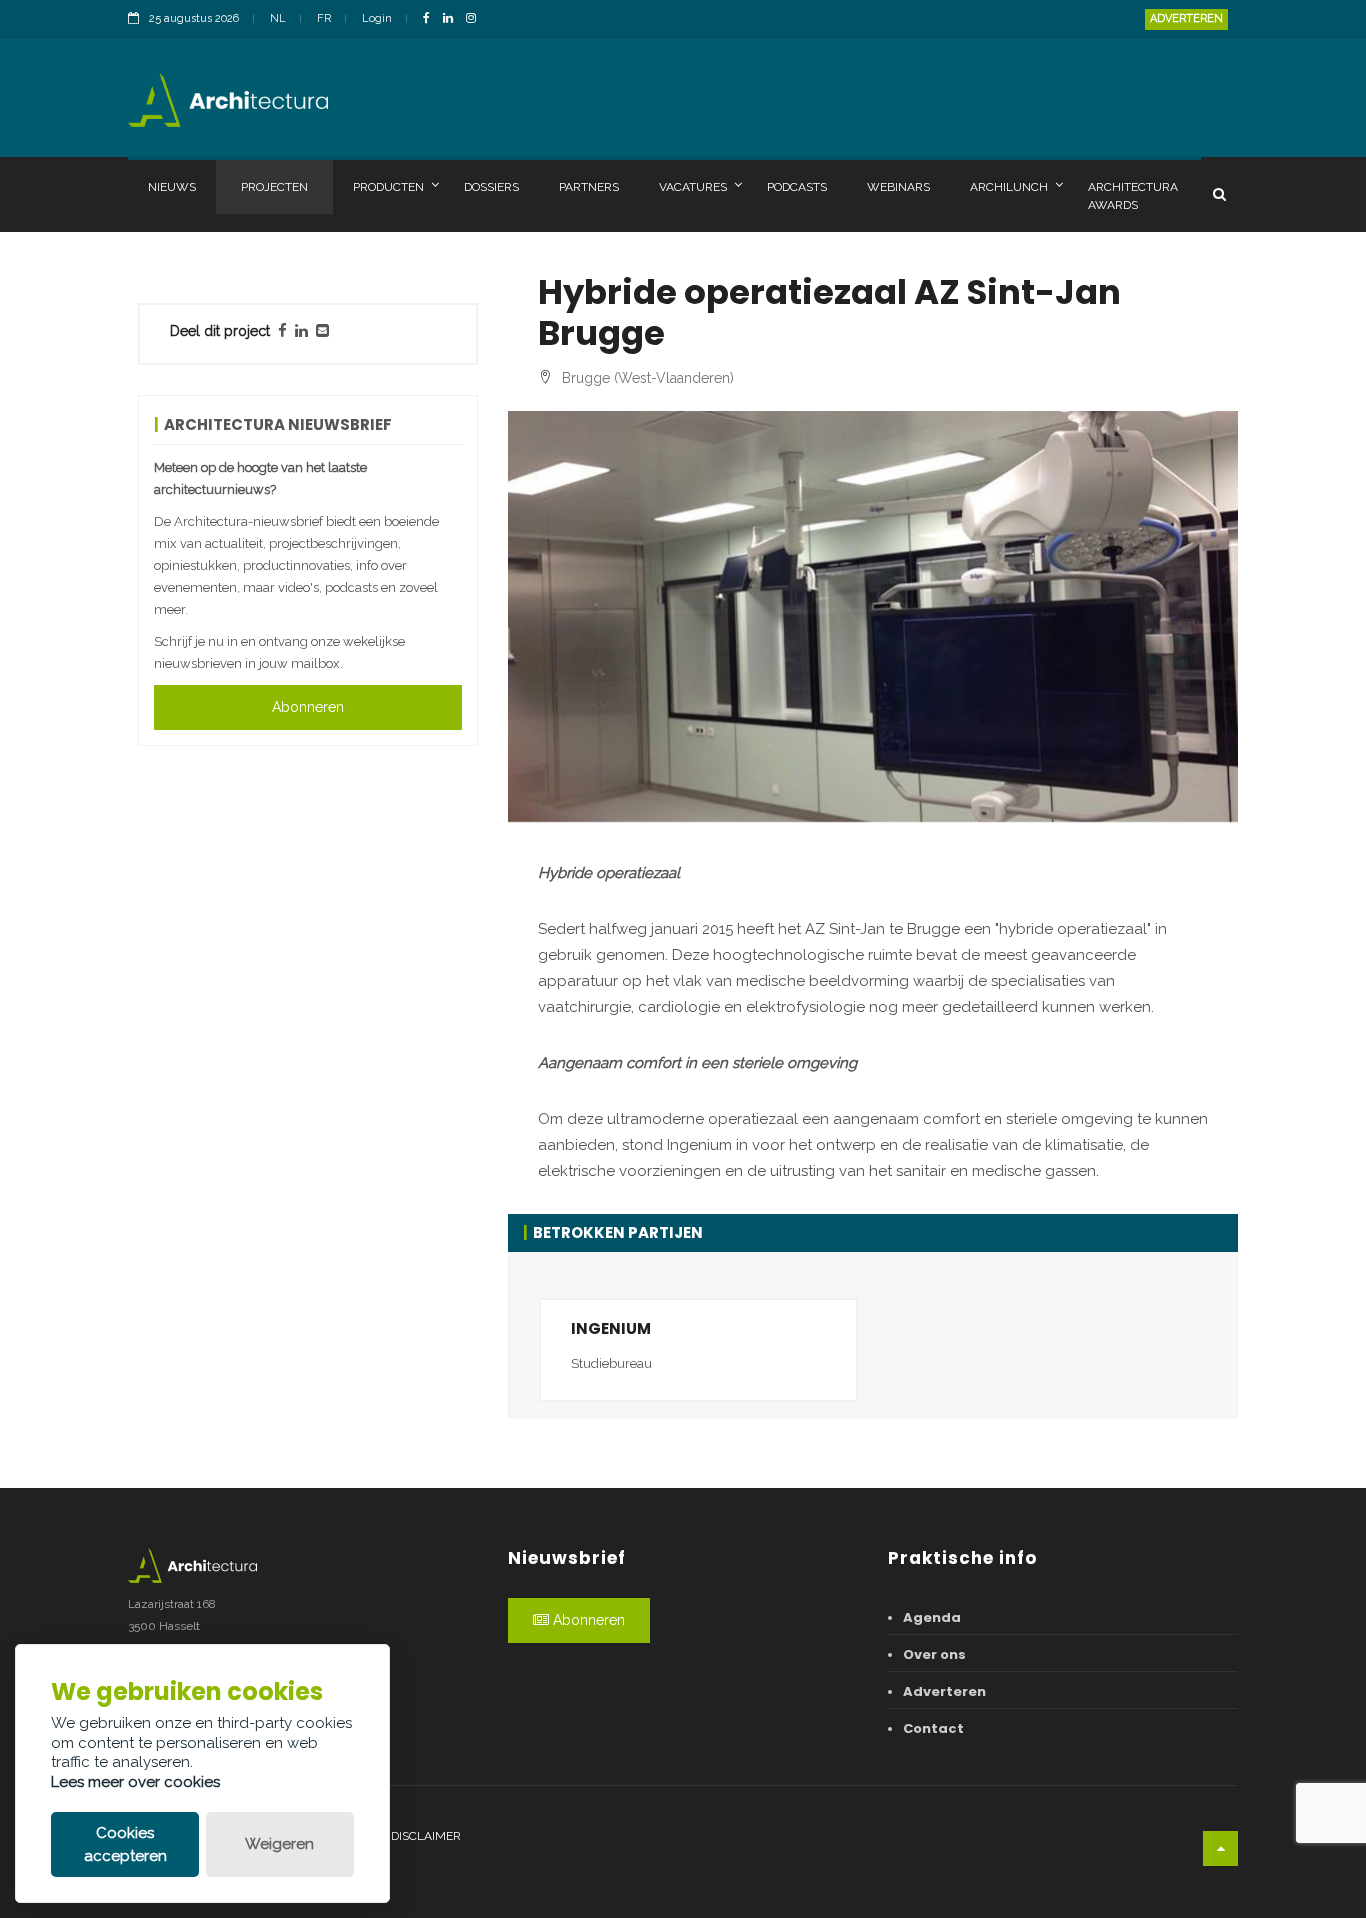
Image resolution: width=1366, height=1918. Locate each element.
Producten (388, 187)
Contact (933, 1728)
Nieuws (172, 187)
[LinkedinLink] (453, 19)
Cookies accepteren (125, 1844)
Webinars (898, 187)
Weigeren (279, 1844)
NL (278, 18)
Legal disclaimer (405, 1836)
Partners (589, 187)
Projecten (274, 187)
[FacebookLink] (431, 19)
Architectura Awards (1133, 196)
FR (324, 18)
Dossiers (491, 187)
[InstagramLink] (476, 19)
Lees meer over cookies (135, 1782)
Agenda (932, 1617)
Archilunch (1009, 187)
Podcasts (797, 187)
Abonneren (308, 707)
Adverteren (1186, 18)
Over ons (934, 1654)
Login (377, 18)
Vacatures (693, 187)
